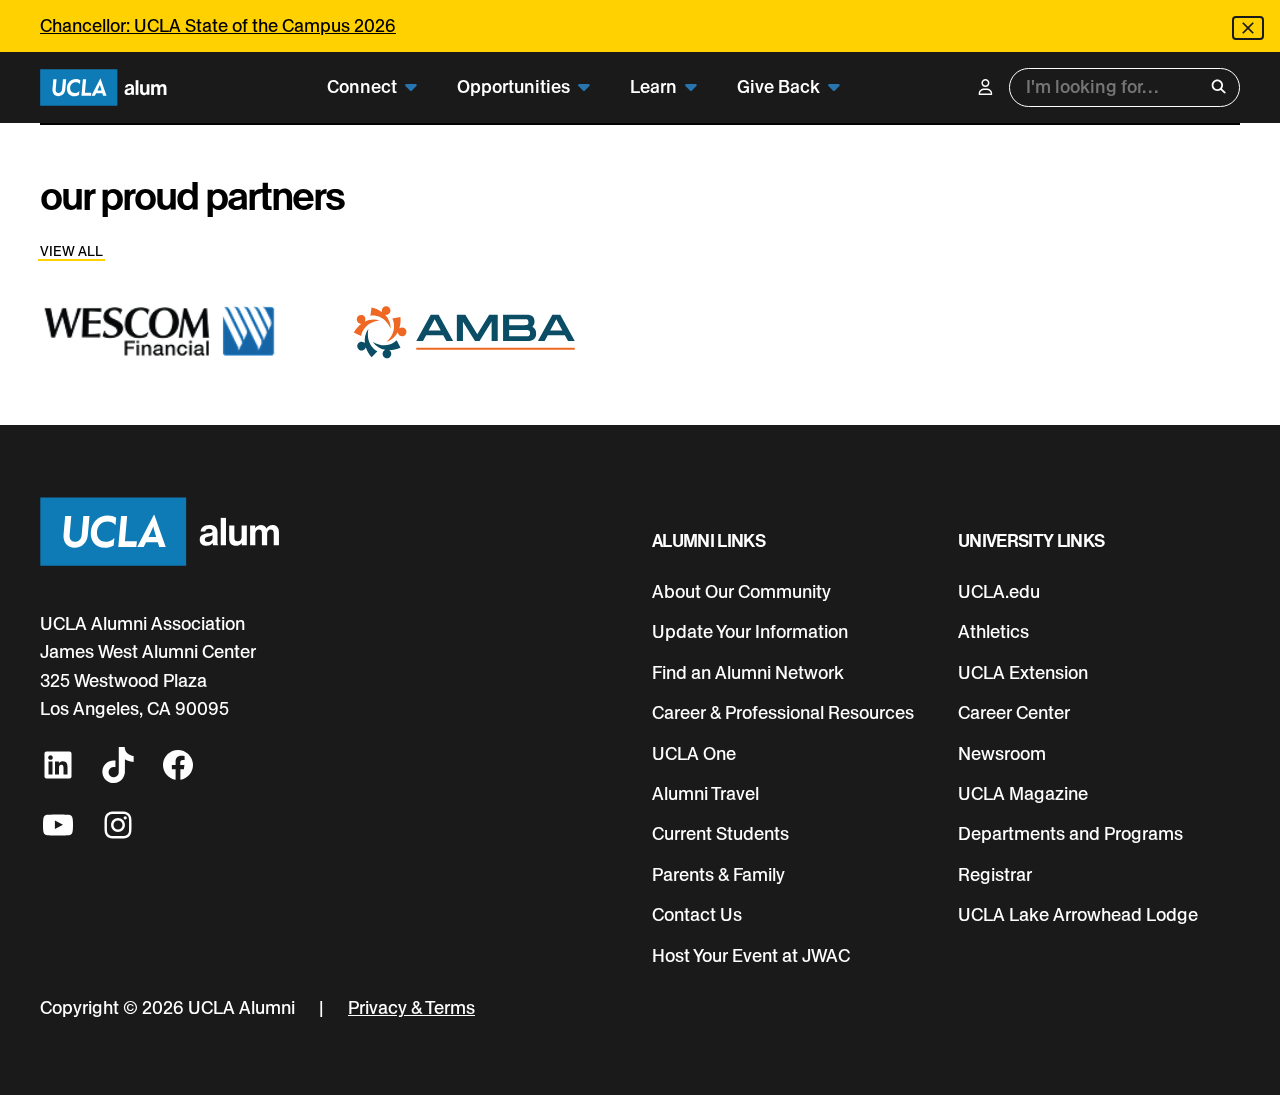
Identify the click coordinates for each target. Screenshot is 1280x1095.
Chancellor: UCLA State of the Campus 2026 (218, 25)
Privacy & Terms (411, 1007)
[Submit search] (1218, 87)
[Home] (103, 87)
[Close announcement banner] (1248, 28)
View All (71, 251)
